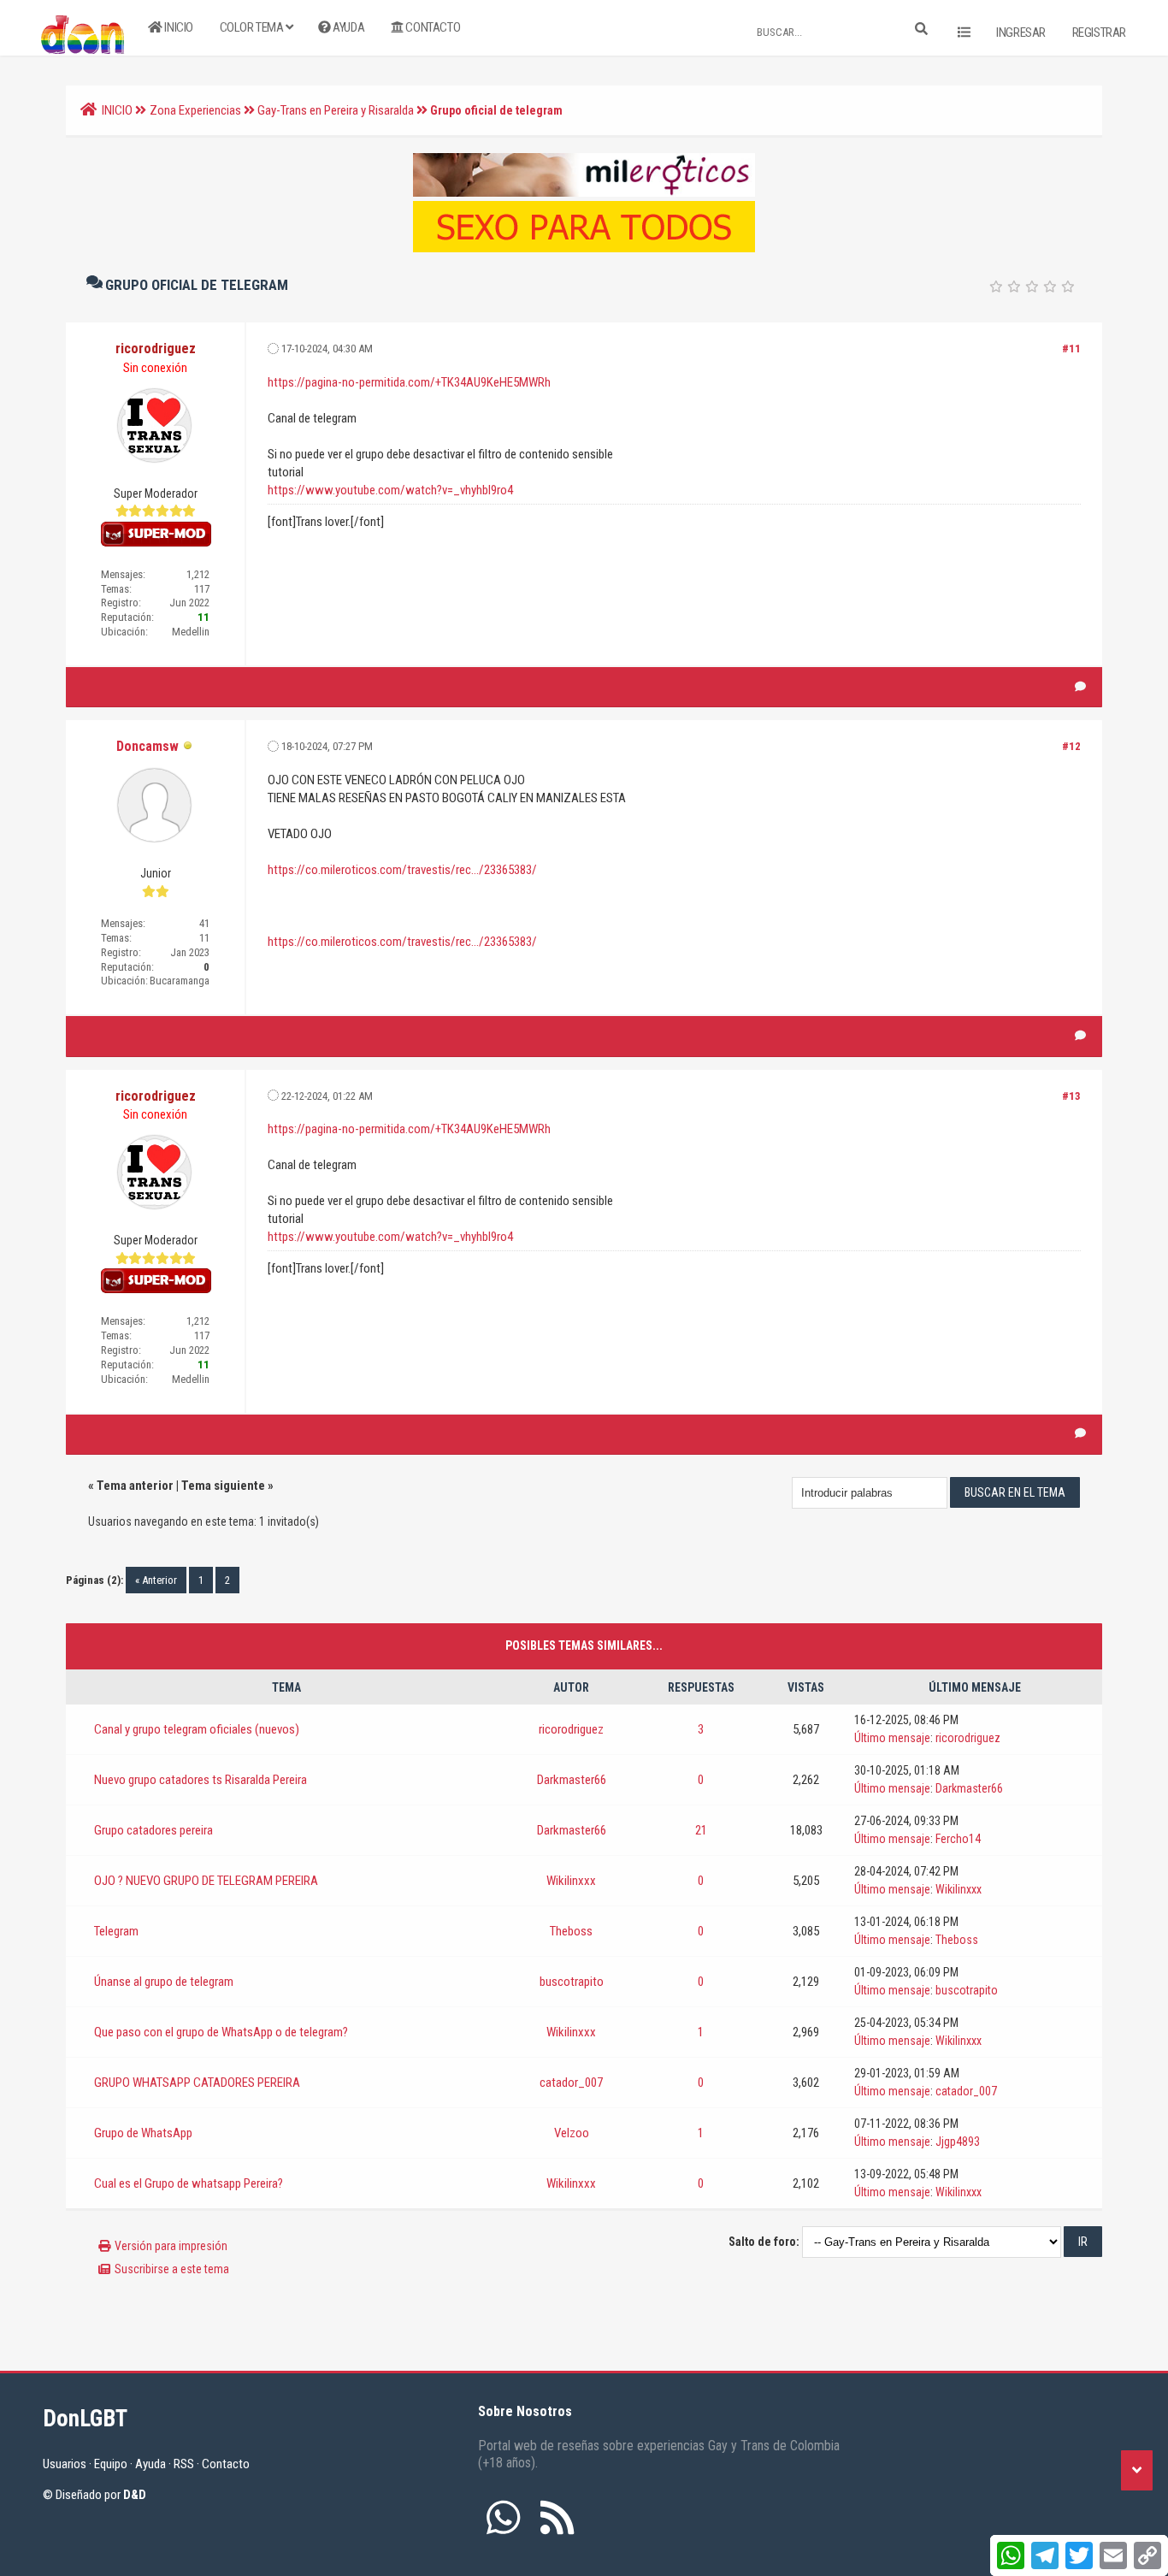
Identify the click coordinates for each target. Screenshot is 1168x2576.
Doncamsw (147, 746)
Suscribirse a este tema (172, 2269)
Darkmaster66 (572, 1780)
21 (701, 1830)
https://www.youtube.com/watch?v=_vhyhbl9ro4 (390, 490)
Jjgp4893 (958, 2142)
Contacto (432, 27)
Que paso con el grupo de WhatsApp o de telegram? (221, 2032)
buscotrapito (572, 1982)
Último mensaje (892, 1738)
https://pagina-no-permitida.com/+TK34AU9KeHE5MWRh (409, 382)
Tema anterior (135, 1486)
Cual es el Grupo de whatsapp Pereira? (189, 2183)
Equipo (111, 2464)
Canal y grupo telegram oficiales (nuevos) (197, 1729)
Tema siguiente (223, 1486)
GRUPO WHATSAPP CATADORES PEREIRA (197, 2083)
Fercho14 (958, 1839)
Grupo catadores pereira (153, 1830)
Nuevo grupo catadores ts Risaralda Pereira (201, 1780)
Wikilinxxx (571, 1881)
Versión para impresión (171, 2246)
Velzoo (572, 2133)
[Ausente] (188, 747)
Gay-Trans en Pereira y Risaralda (336, 110)
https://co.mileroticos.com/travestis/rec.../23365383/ (402, 870)
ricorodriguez (571, 1729)
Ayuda (348, 27)
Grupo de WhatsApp (143, 2133)
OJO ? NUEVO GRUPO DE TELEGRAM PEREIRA (206, 1881)
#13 (1071, 1096)
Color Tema (253, 27)
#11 (1071, 349)
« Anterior (156, 1580)
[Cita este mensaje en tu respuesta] (1080, 687)
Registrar (1099, 32)
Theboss (571, 1931)
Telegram (116, 1931)
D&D (135, 2495)
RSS (184, 2464)
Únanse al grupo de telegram (164, 1982)
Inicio (178, 27)
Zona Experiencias (195, 110)
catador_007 (571, 2083)
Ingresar (1021, 32)
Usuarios (65, 2464)
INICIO (117, 110)
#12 (1071, 746)
